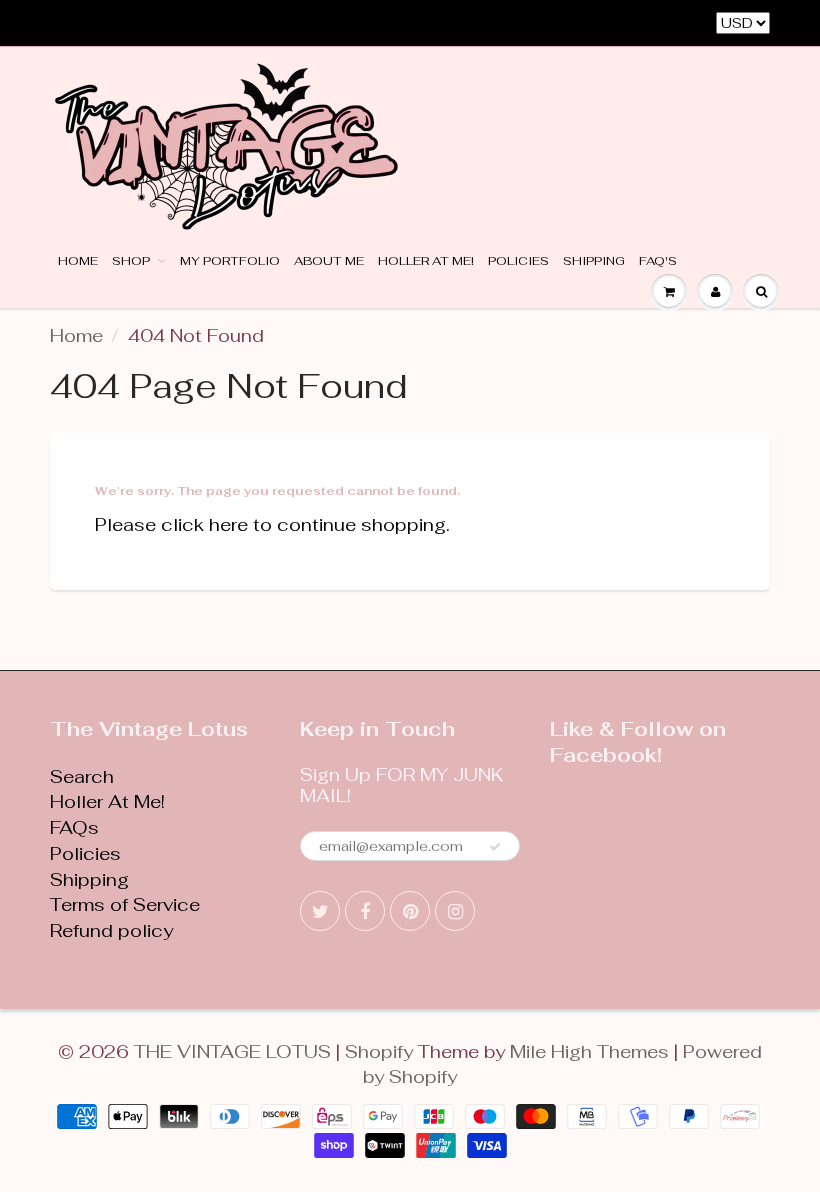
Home (78, 261)
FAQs (74, 827)
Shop (132, 261)
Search (82, 776)
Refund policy (111, 930)
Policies (518, 261)
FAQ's (658, 261)
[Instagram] (455, 911)
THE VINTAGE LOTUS (232, 1051)
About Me (329, 261)
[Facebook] (365, 911)
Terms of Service (125, 904)
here (228, 524)
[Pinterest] (410, 911)
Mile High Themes (589, 1051)
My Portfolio (230, 261)
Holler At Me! (426, 261)
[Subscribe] (495, 847)
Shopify (379, 1051)
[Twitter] (320, 911)
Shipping (594, 261)
